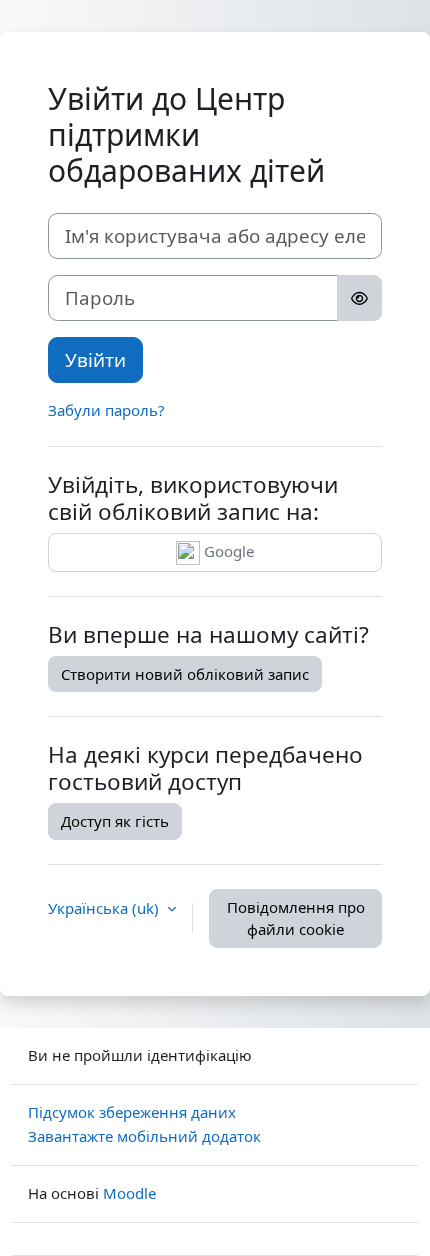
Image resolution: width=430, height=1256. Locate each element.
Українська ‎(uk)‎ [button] (105, 908)
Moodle (129, 1193)
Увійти (95, 359)
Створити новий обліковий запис (185, 674)
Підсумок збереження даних (132, 1112)
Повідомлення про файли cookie (296, 918)
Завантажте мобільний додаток (144, 1136)
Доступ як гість (115, 821)
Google (227, 551)
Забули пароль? (106, 410)
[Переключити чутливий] (359, 298)
